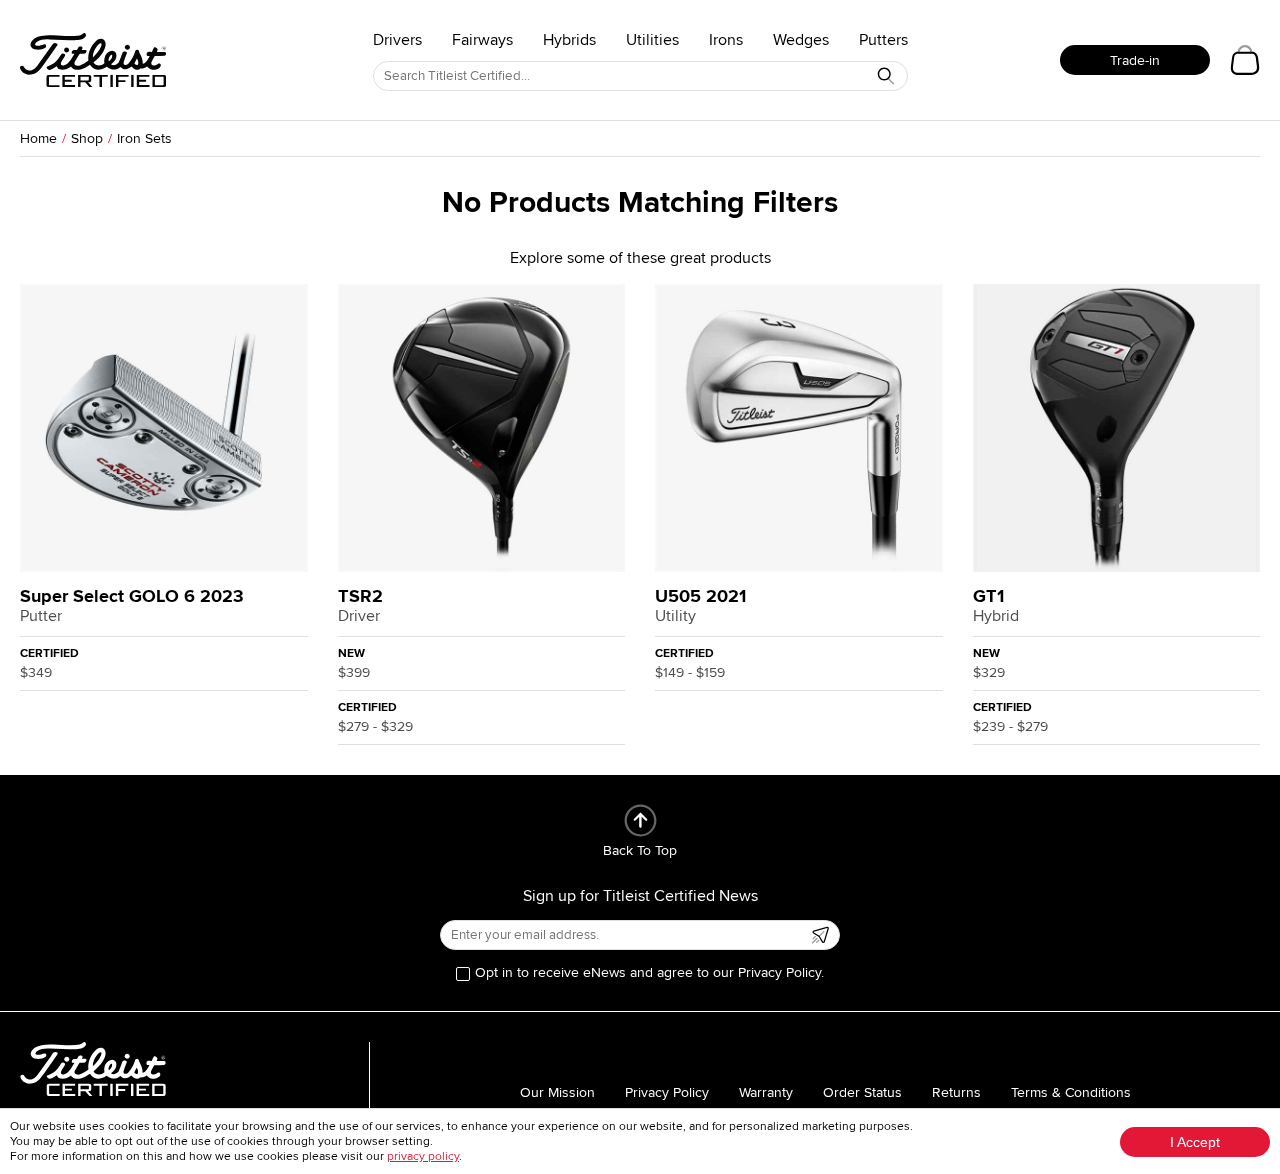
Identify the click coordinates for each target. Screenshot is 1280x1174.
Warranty (766, 1092)
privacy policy (423, 1156)
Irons (726, 40)
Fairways (482, 40)
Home (38, 138)
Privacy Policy (667, 1092)
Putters (883, 40)
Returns (956, 1092)
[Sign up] (820, 935)
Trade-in (1135, 60)
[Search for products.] (886, 76)
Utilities (652, 40)
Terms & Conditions (1071, 1092)
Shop (87, 138)
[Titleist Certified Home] (93, 60)
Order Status (862, 1092)
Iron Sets (144, 138)
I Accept (1195, 1142)
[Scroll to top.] (640, 820)
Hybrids (569, 40)
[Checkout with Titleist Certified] (1245, 60)
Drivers (397, 40)
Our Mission (557, 1092)
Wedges (801, 40)
